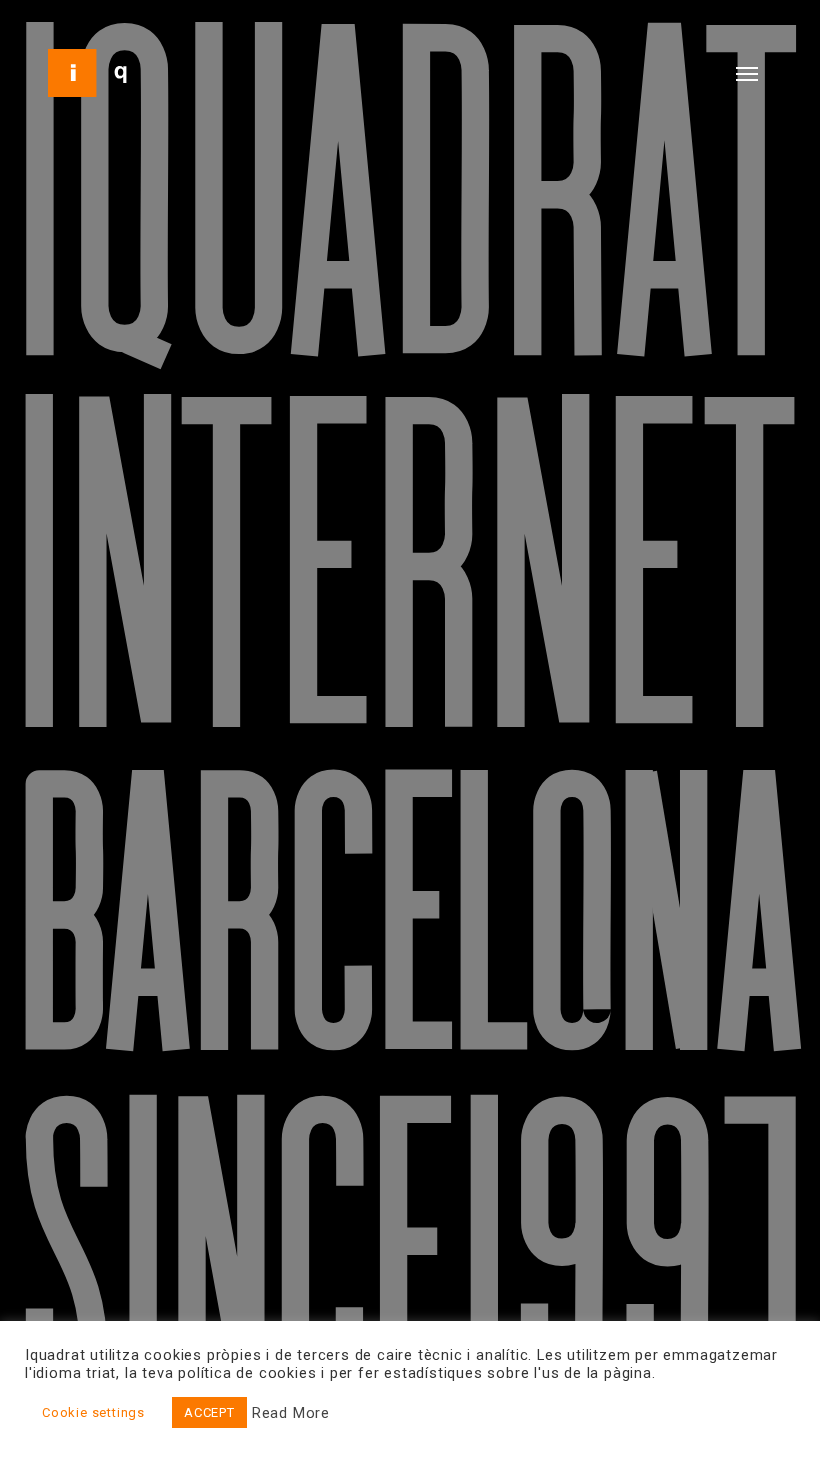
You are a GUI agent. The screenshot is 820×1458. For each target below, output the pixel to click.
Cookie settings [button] (93, 1412)
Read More (291, 1413)
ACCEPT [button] (209, 1412)
